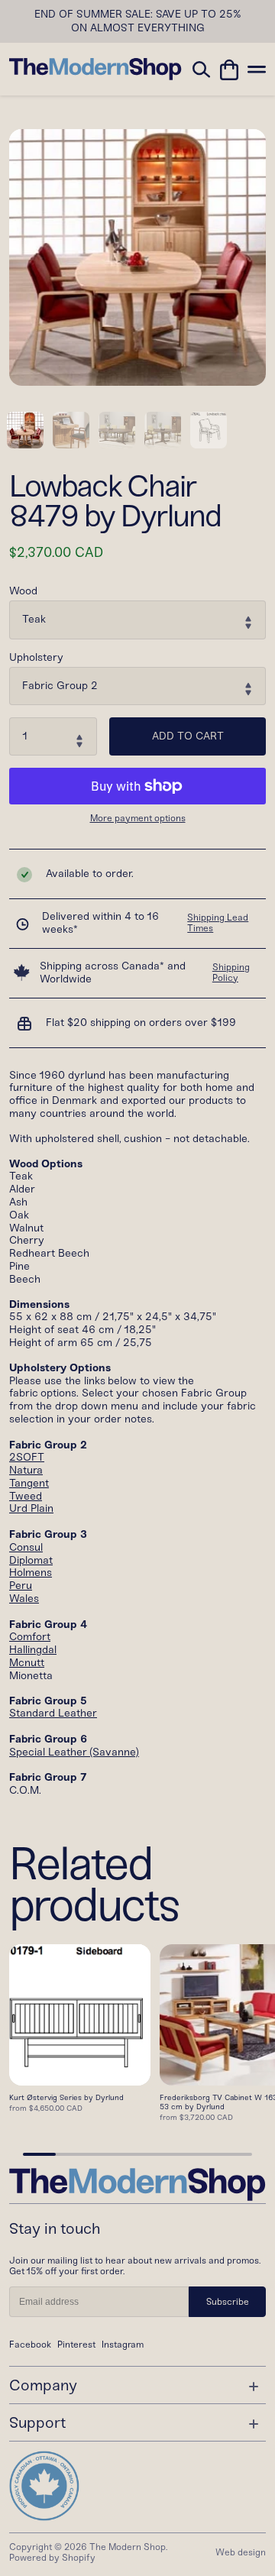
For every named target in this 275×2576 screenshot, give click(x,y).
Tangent (29, 1483)
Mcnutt (27, 1663)
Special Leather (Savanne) (74, 1752)
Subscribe (228, 2302)
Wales (24, 1599)
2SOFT (27, 1457)
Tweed (26, 1496)
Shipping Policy (231, 972)
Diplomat (31, 1560)
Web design (241, 2552)
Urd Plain (31, 1508)
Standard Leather (53, 1713)
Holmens (31, 1573)
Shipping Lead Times (218, 923)
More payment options (138, 819)
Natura (26, 1470)
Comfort (30, 1637)
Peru (21, 1586)
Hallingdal (33, 1650)
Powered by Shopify (52, 2558)
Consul (26, 1547)
